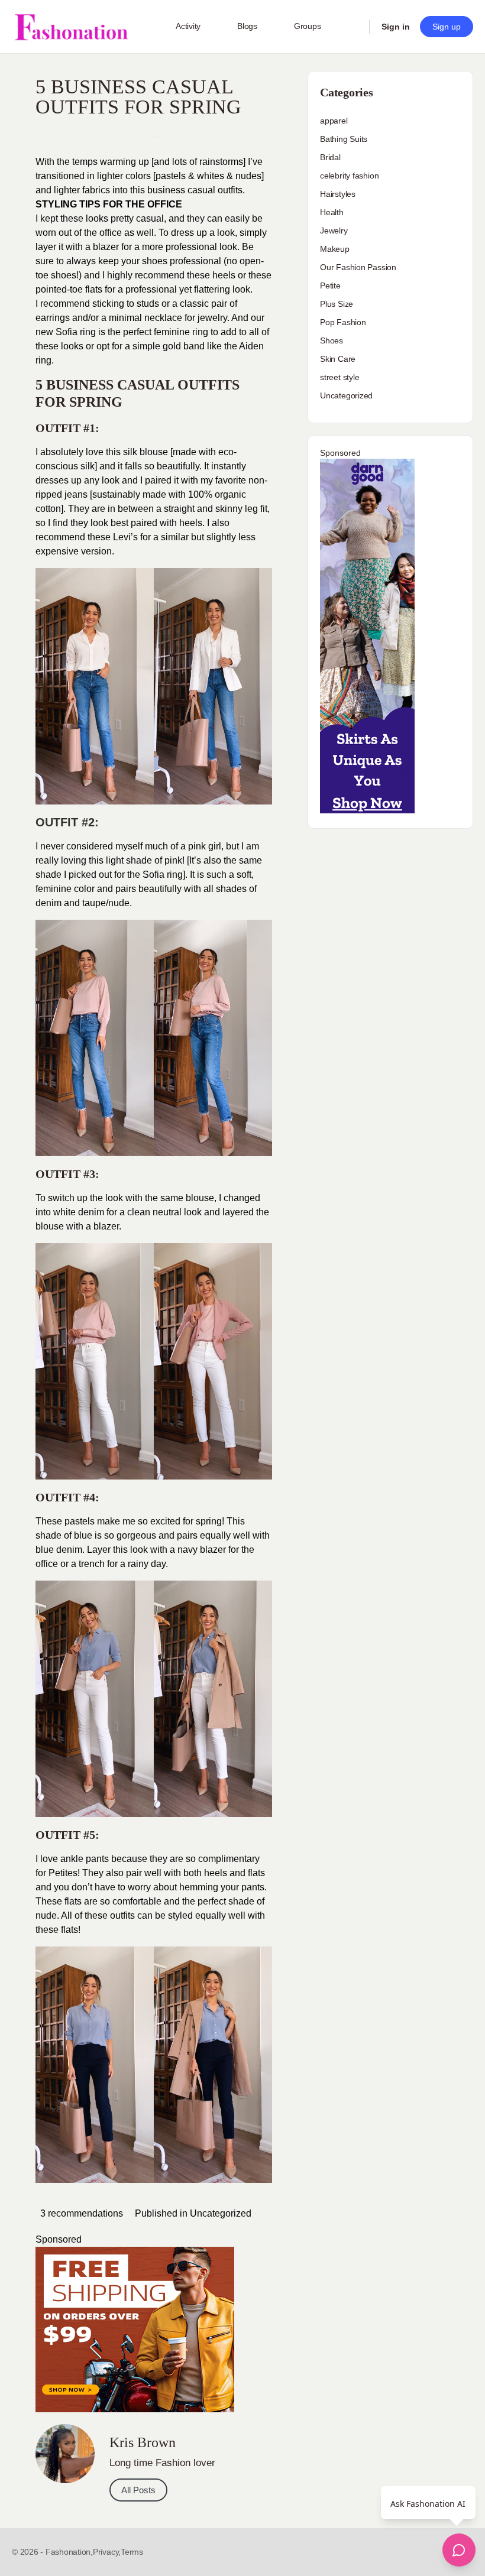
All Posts (138, 2490)
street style (339, 377)
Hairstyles (338, 194)
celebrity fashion (349, 176)
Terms (132, 2552)
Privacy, (107, 2552)
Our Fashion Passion (358, 267)
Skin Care (338, 359)
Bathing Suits (344, 139)
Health (332, 212)
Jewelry (334, 231)
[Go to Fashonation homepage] (71, 27)
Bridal (330, 157)
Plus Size (337, 304)
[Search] (353, 27)
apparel (334, 121)
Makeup (335, 249)
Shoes (332, 340)
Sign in (396, 27)
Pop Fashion (343, 322)
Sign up (447, 27)
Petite (330, 285)
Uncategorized (221, 2213)
